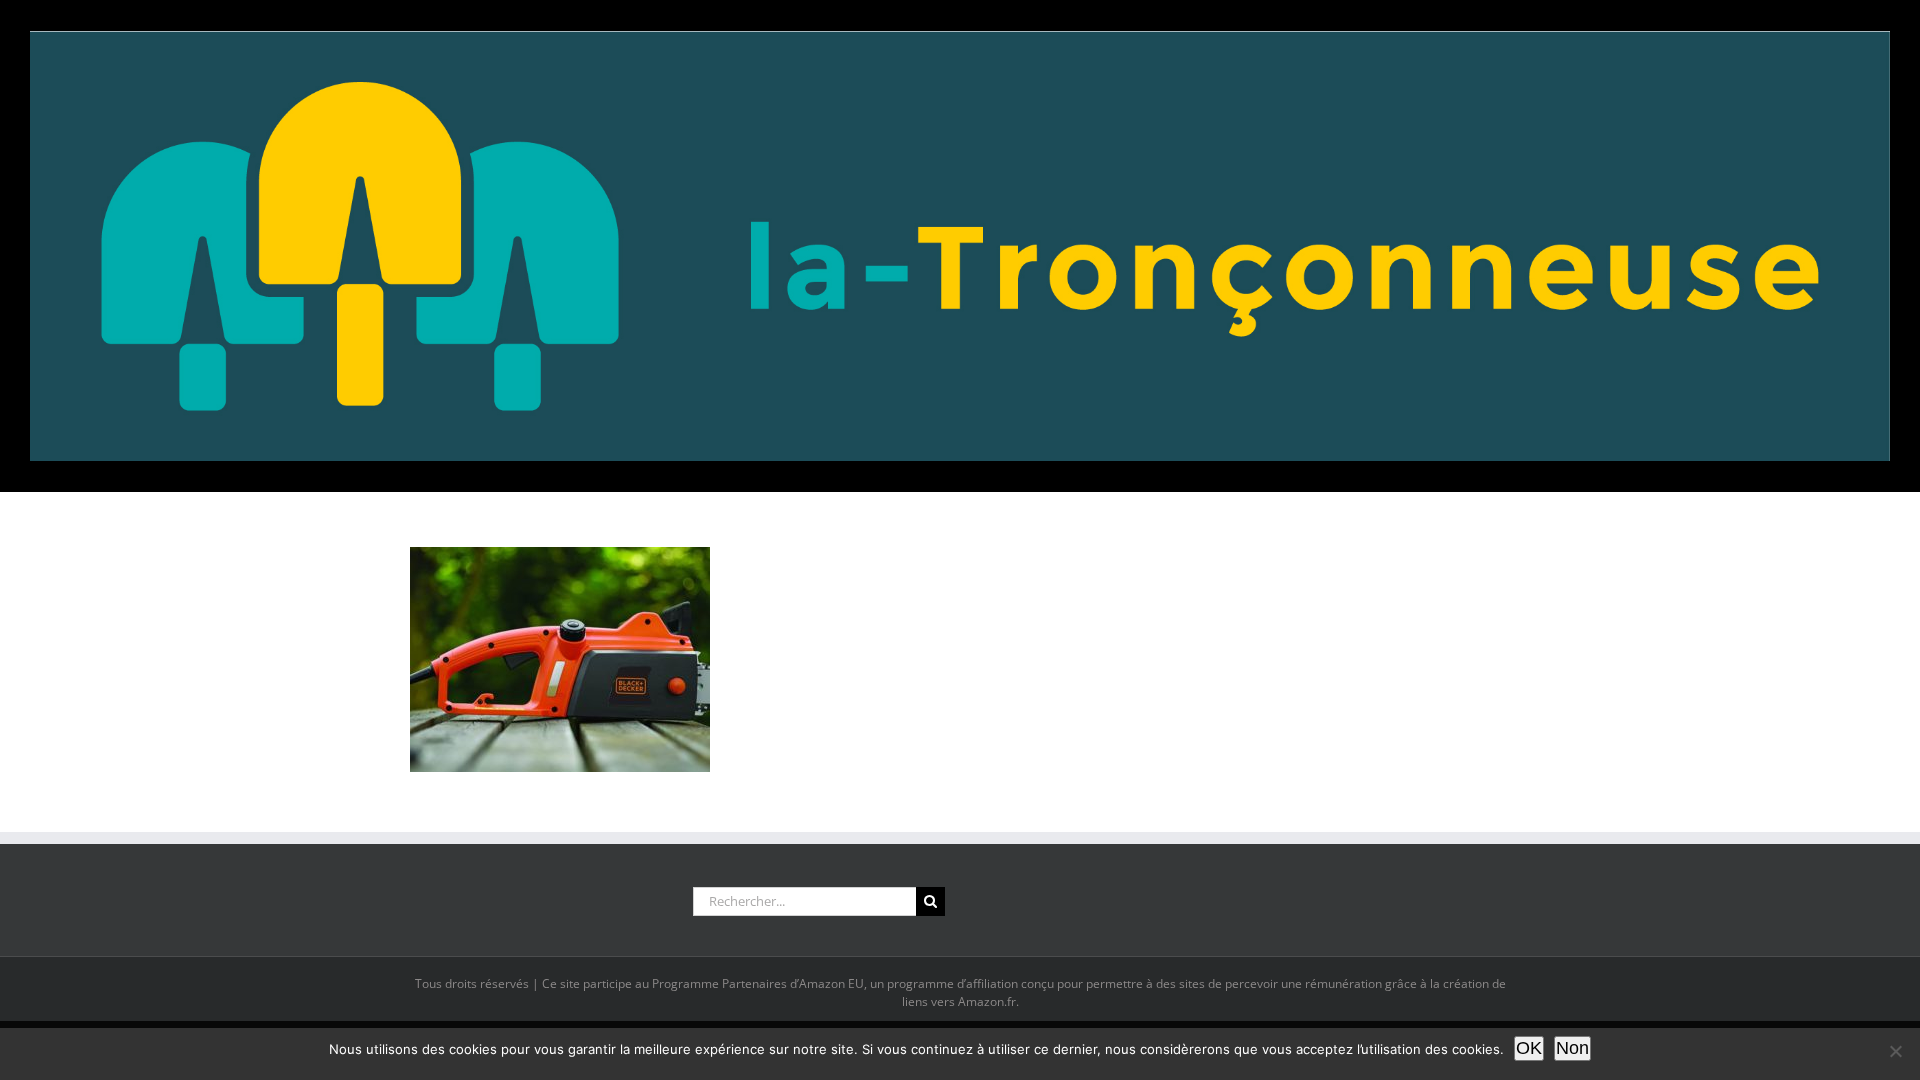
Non (1572, 1048)
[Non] (1895, 1051)
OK (1529, 1048)
